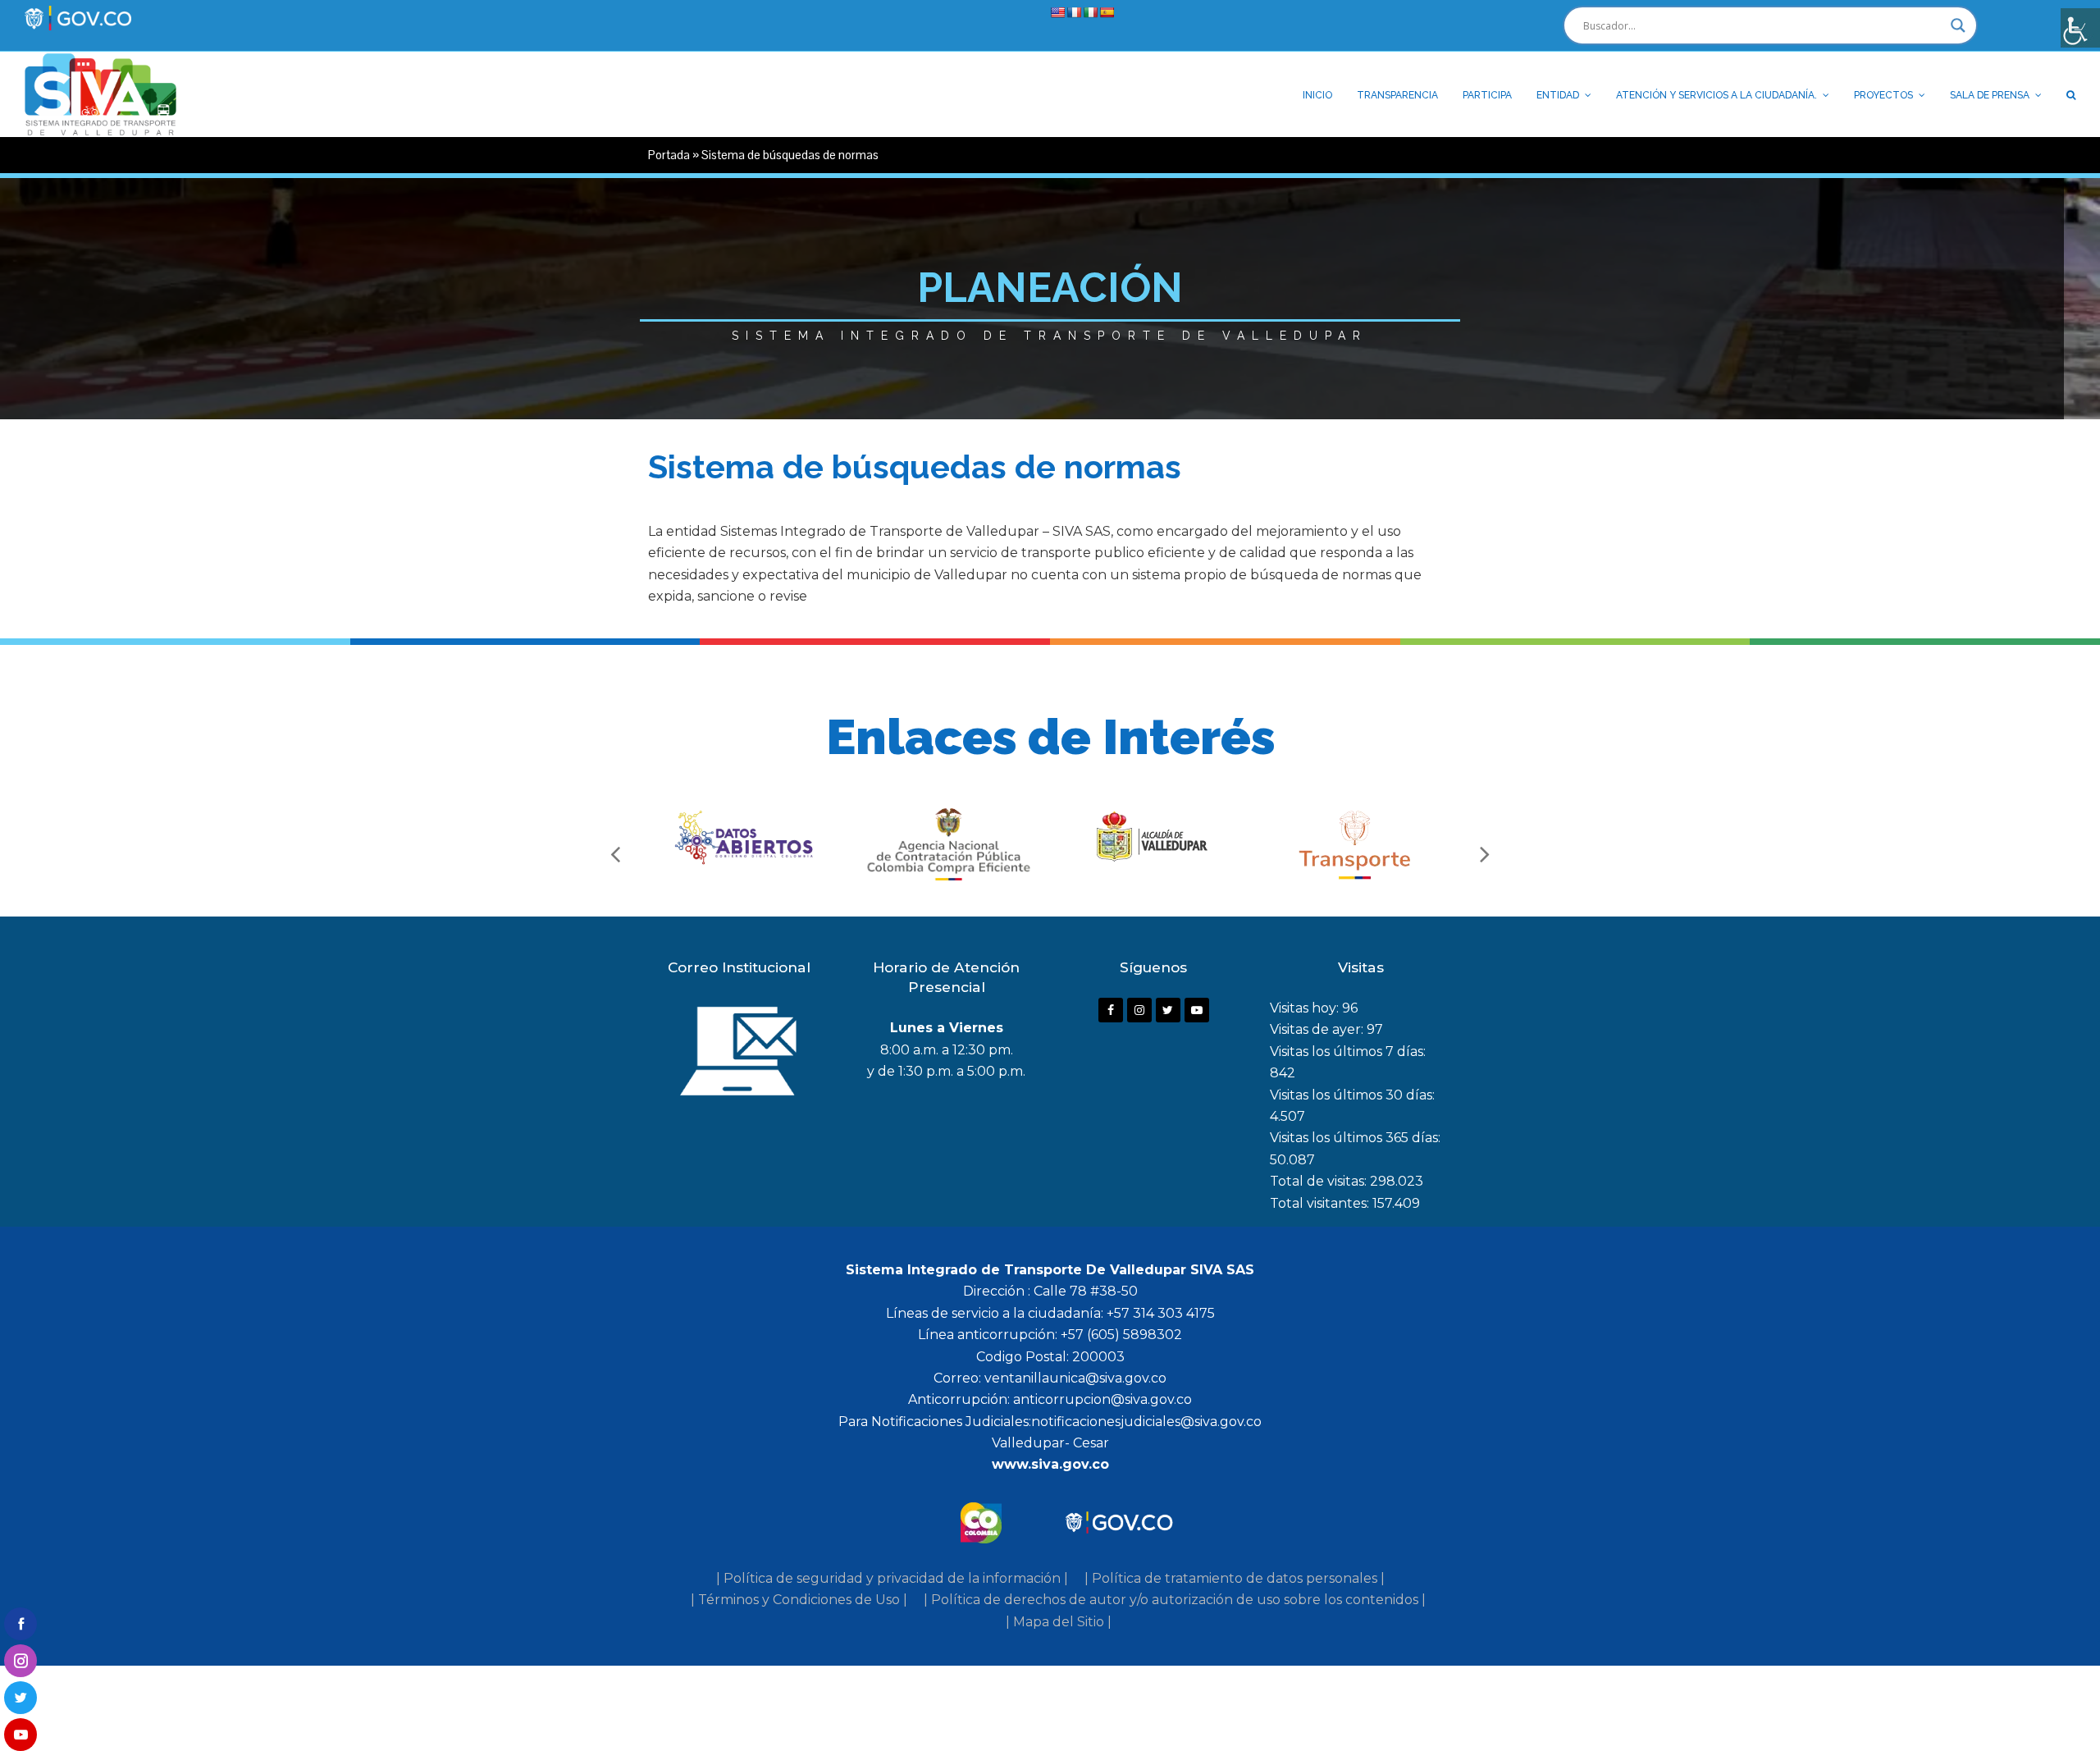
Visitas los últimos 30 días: (1352, 1095)
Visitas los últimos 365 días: (1355, 1138)
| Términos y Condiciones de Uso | (799, 1600)
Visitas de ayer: (1318, 1029)
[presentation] (615, 853)
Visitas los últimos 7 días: (1348, 1052)
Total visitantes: (1321, 1203)
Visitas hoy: (1306, 1008)
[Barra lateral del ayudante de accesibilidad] (2080, 28)
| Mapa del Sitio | (1059, 1622)
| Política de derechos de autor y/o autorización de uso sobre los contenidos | (1175, 1600)
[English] (1057, 12)
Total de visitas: (1320, 1181)
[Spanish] (1107, 12)
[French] (1074, 12)
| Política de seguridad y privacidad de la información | (892, 1578)
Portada (669, 155)
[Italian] (1090, 12)
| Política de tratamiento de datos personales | (1235, 1578)
